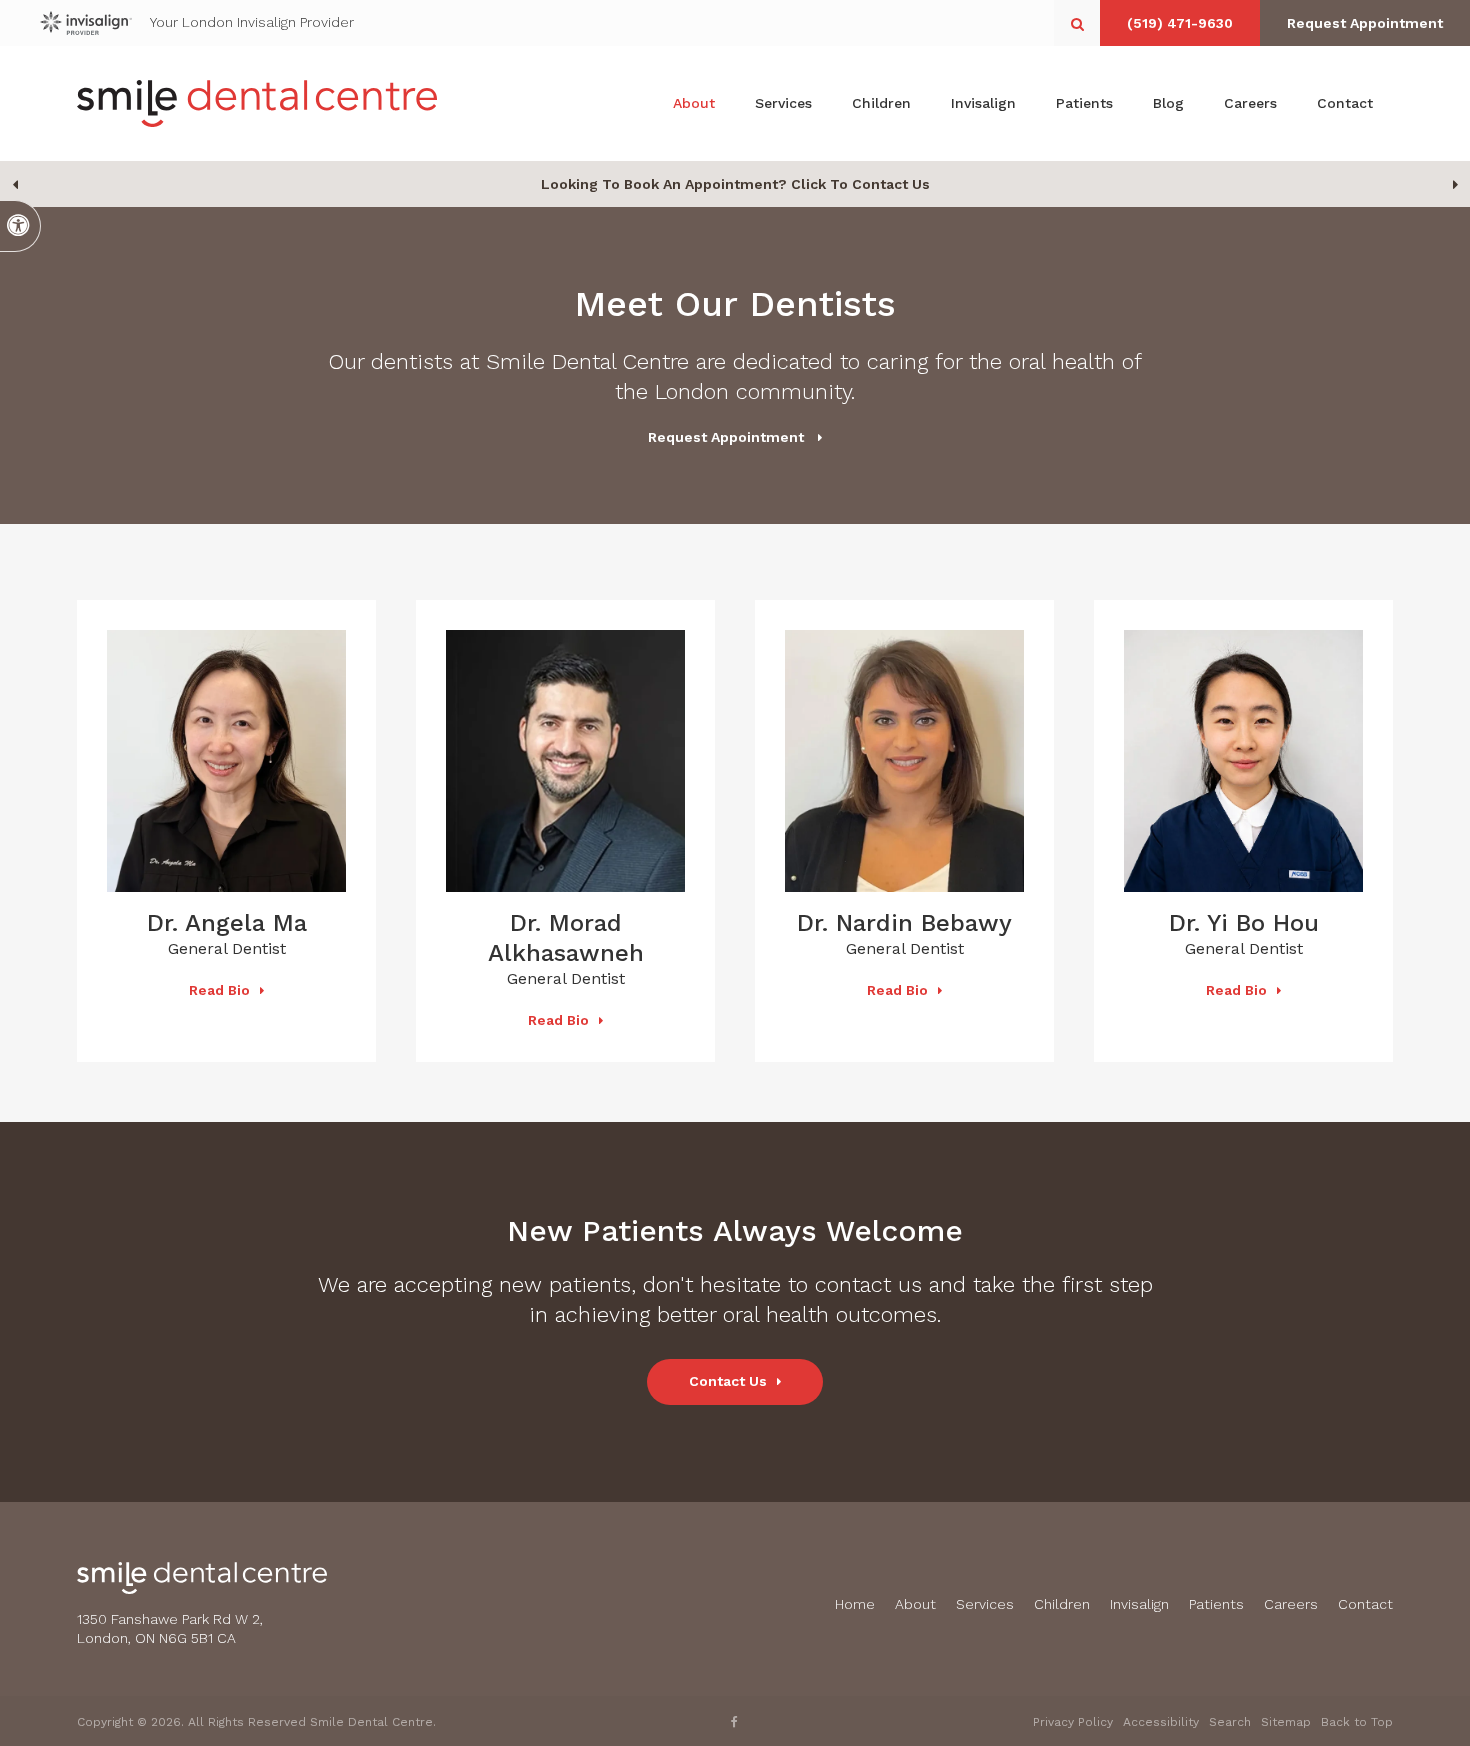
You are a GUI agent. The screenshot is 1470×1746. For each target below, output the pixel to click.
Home (855, 1604)
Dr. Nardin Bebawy (904, 923)
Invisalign (983, 103)
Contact (1345, 103)
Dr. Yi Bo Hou (1244, 923)
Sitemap (1286, 1722)
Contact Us (728, 1381)
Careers (1250, 103)
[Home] (257, 103)
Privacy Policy (1073, 1722)
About (694, 103)
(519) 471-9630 (1180, 23)
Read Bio (219, 990)
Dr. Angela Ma (227, 923)
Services (783, 103)
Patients (1084, 103)
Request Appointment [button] (1365, 23)
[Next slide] (1455, 184)
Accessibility (1161, 1722)
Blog (1168, 103)
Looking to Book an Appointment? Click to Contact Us (735, 184)
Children (881, 103)
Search (1230, 1722)
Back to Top (1357, 1722)
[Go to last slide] (15, 184)
